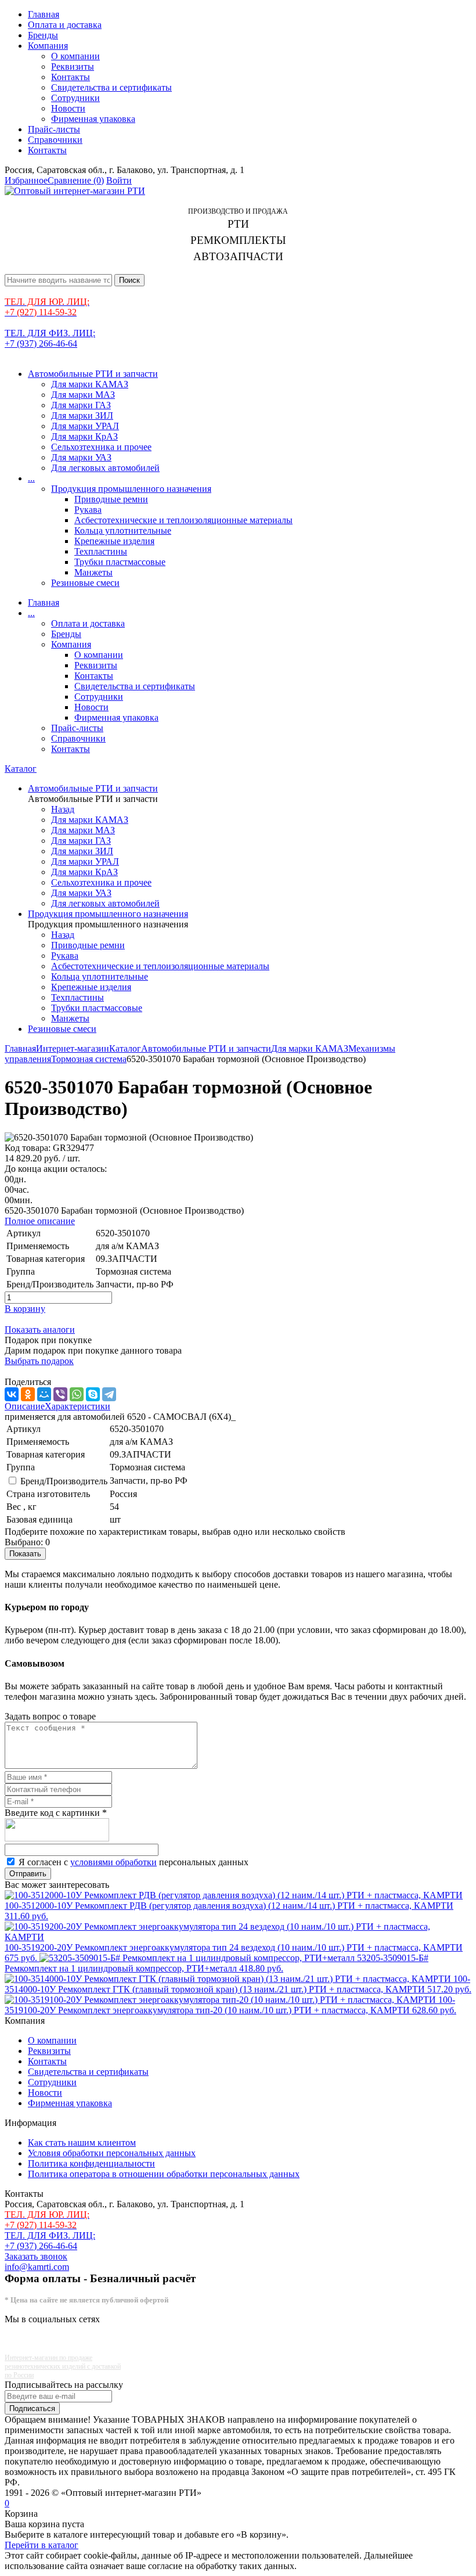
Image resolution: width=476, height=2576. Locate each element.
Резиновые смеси (85, 583)
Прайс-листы (54, 129)
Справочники (55, 140)
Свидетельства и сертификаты (111, 87)
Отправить (28, 1874)
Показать (25, 1554)
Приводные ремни (111, 499)
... (31, 478)
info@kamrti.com (37, 2267)
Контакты (71, 77)
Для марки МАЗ (83, 395)
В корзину (25, 1309)
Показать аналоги (40, 1330)
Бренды (43, 35)
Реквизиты (73, 66)
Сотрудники (75, 98)
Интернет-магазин (73, 1048)
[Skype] (93, 1394)
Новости (68, 108)
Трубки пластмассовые (120, 562)
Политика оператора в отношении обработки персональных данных (164, 2174)
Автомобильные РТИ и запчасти (93, 374)
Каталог (21, 769)
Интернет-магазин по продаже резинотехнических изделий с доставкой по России (63, 2366)
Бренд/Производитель (64, 1481)
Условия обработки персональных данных (112, 2153)
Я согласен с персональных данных (134, 1862)
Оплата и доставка (65, 25)
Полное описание (40, 1221)
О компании (75, 56)
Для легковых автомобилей (105, 468)
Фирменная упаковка (93, 119)
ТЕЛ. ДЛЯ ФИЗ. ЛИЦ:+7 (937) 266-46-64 (50, 338)
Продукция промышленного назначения (131, 489)
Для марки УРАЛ (85, 426)
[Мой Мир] (44, 1394)
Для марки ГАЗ (81, 405)
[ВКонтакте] (12, 1394)
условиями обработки (113, 1862)
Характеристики (77, 1406)
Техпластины (101, 551)
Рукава (88, 510)
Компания (48, 46)
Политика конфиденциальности (91, 2163)
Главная (44, 14)
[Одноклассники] (28, 1394)
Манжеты (93, 572)
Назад (63, 809)
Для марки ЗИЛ (82, 415)
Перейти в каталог (42, 2545)
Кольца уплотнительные (123, 530)
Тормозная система (89, 1059)
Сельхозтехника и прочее (101, 447)
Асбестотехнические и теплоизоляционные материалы (183, 520)
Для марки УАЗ (81, 457)
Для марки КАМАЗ (90, 384)
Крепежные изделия (114, 541)
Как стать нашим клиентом (82, 2143)
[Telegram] (109, 1394)
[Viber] (60, 1394)
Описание (25, 1406)
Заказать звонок (36, 2256)
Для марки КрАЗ (84, 436)
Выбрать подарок (39, 1361)
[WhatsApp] (77, 1394)
